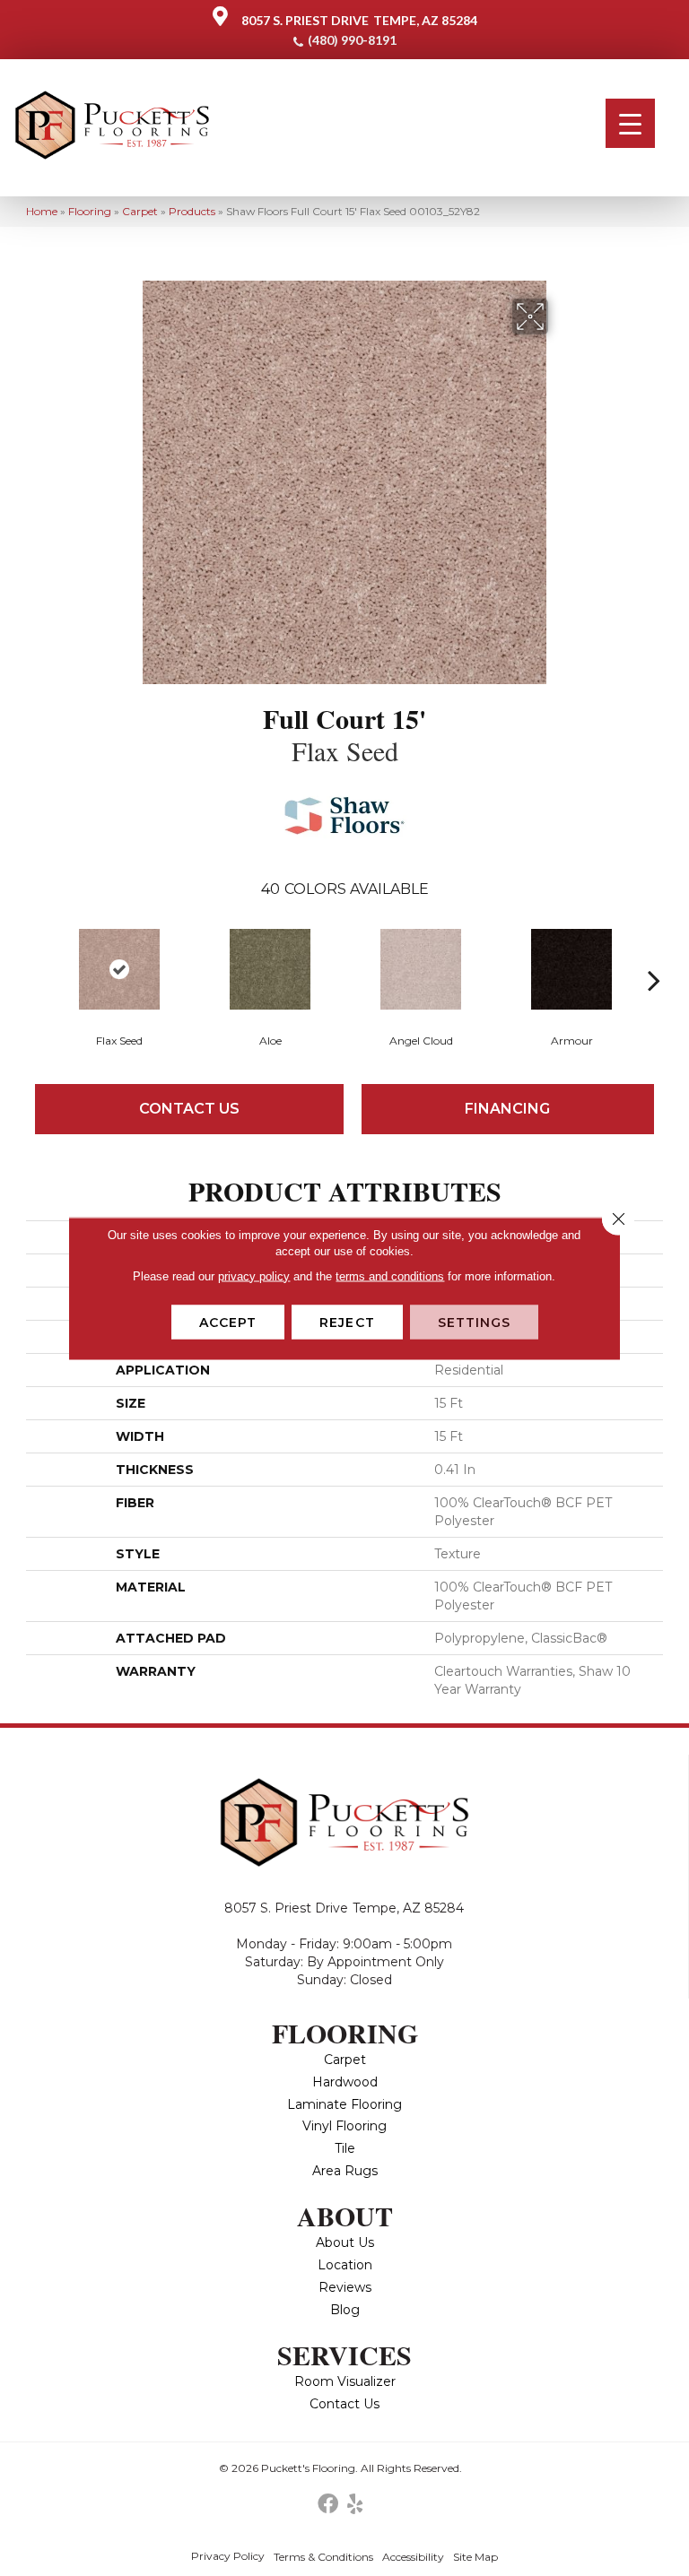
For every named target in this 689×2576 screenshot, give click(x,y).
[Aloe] (270, 969)
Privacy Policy (228, 2556)
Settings (475, 1322)
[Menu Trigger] (630, 123)
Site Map (475, 2557)
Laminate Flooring (344, 2104)
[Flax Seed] (119, 969)
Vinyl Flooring (344, 2126)
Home (42, 211)
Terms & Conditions (323, 2557)
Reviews (345, 2287)
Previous (35, 953)
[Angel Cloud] (421, 969)
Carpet (140, 211)
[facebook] (328, 2505)
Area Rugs (345, 2171)
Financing (507, 1109)
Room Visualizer (345, 2381)
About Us (345, 2242)
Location (345, 2265)
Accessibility (413, 2557)
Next (654, 953)
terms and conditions (390, 1275)
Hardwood (345, 2082)
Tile (345, 2148)
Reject (347, 1322)
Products (192, 211)
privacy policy (254, 1275)
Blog (345, 2310)
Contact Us (189, 1109)
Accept (228, 1322)
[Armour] (571, 969)
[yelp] (355, 2505)
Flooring (90, 211)
